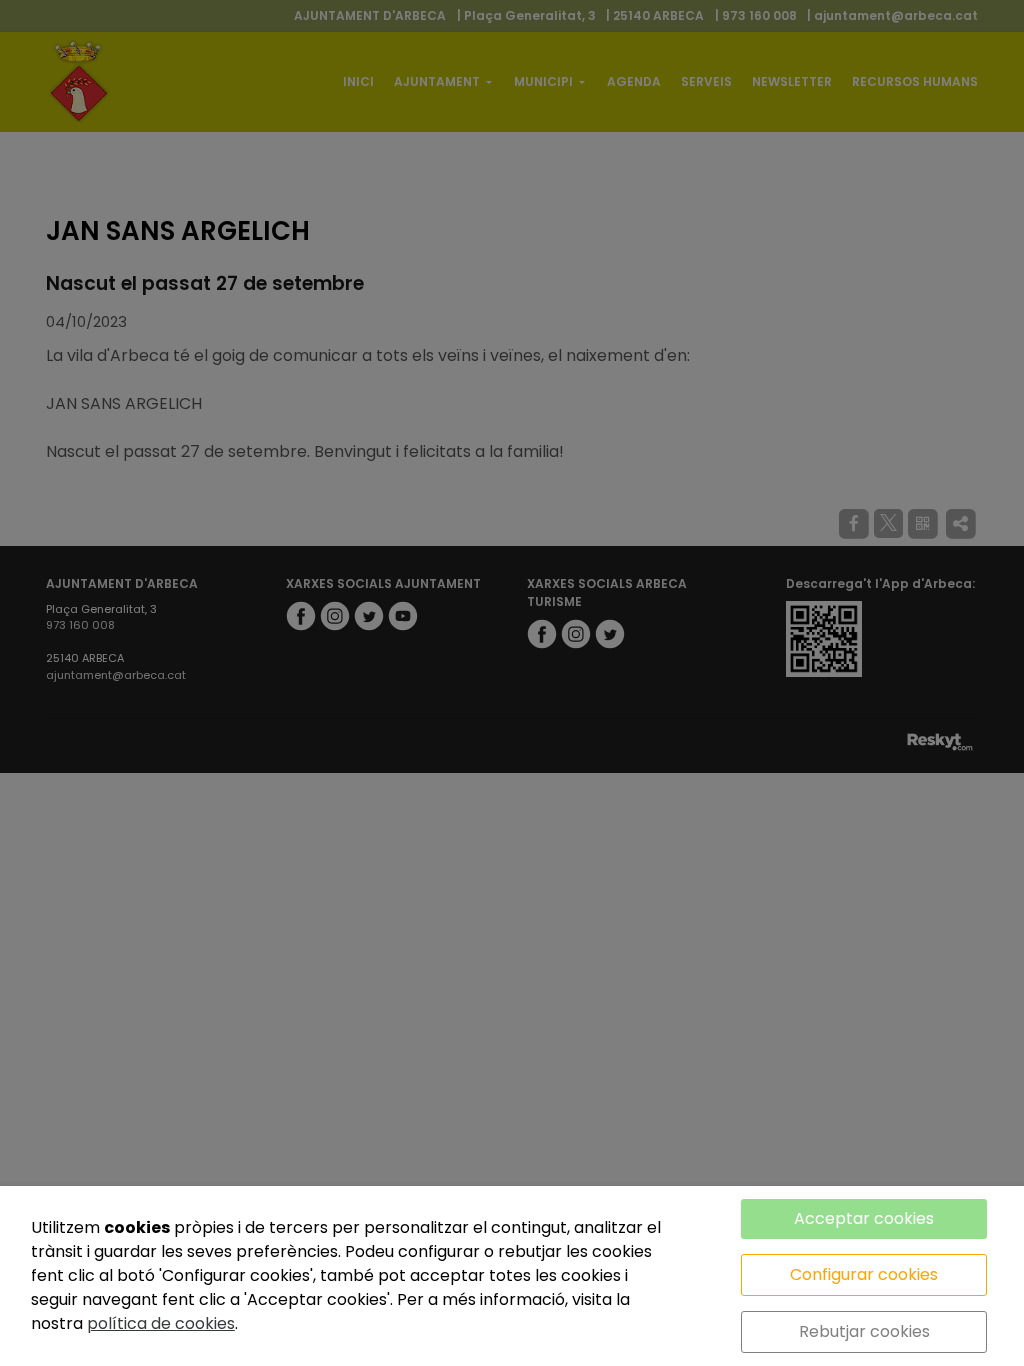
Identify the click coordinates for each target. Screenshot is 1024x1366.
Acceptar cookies (864, 1218)
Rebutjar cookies (864, 1331)
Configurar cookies (864, 1274)
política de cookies (161, 1323)
